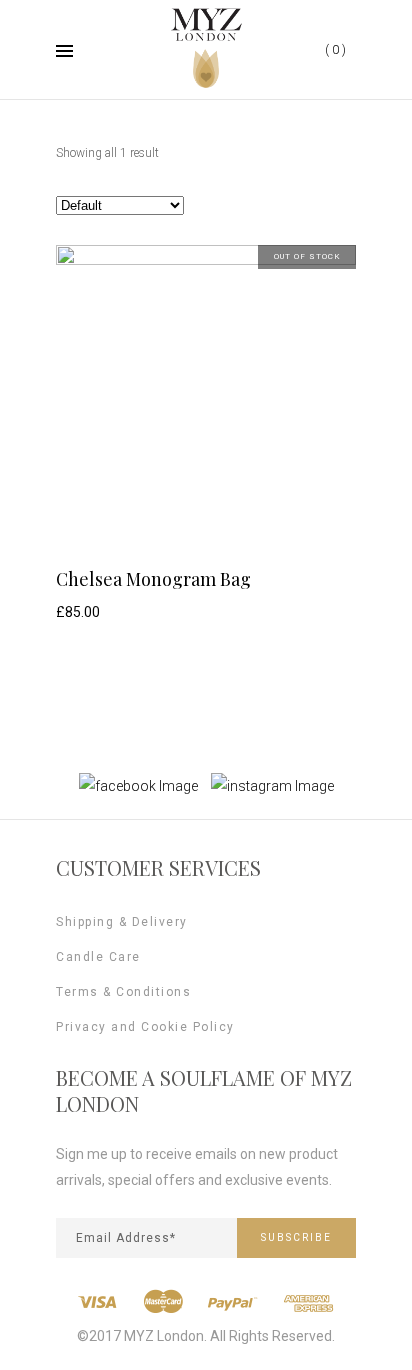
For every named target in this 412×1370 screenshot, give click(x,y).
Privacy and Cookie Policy (145, 1027)
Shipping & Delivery (122, 922)
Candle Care (98, 957)
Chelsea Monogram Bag (153, 579)
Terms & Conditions (123, 992)
